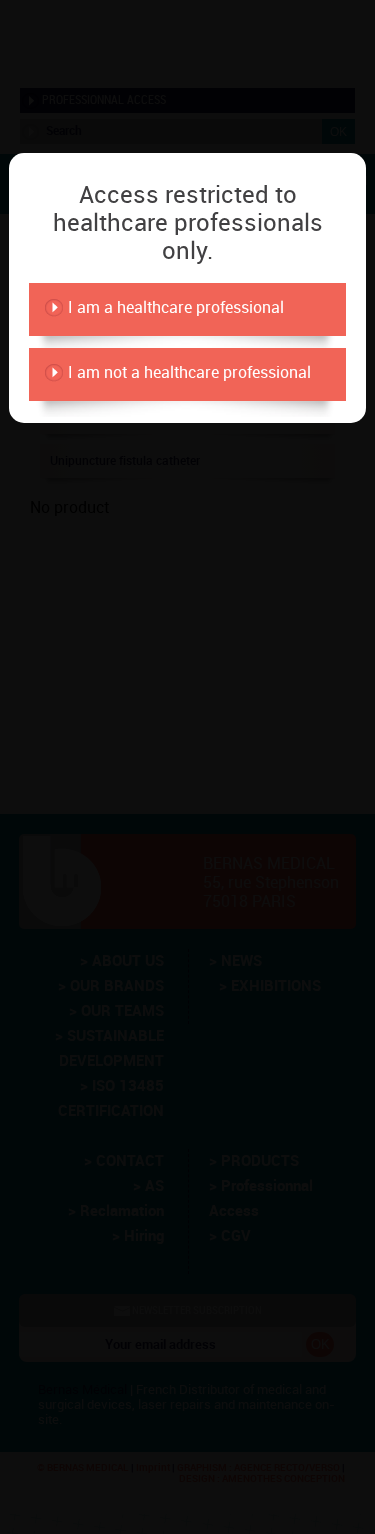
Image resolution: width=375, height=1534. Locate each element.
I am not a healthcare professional (189, 372)
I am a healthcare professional (176, 307)
